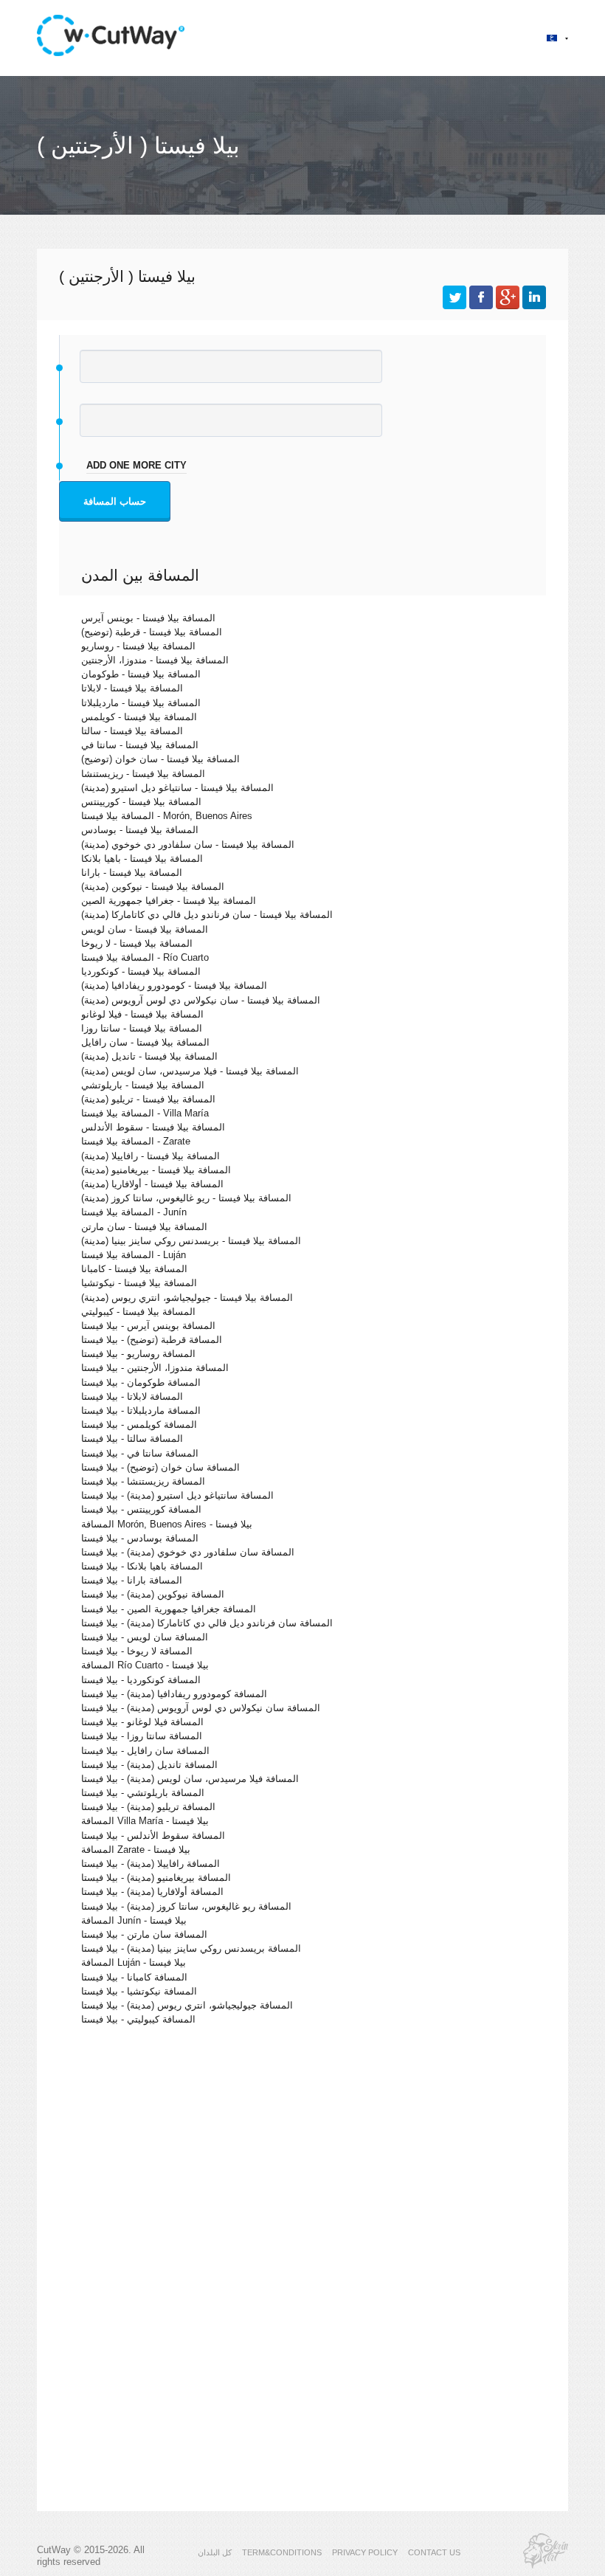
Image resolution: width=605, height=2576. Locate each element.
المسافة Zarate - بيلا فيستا (136, 1850)
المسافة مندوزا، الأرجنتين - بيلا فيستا (155, 1368)
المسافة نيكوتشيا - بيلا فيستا (139, 1991)
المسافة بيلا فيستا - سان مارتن (144, 1227)
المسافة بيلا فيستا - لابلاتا (132, 688)
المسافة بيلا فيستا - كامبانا (134, 1269)
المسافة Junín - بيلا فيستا (134, 1920)
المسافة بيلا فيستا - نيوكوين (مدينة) (153, 887)
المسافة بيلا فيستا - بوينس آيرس (148, 618)
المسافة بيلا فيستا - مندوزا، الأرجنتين (155, 660)
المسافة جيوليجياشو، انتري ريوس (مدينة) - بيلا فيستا (187, 2005)
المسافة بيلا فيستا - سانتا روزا (142, 1028)
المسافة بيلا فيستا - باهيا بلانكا (142, 859)
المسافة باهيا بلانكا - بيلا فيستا (142, 1566)
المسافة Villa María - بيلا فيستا (145, 1821)
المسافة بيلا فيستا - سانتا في (140, 745)
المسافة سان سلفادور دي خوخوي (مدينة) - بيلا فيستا (188, 1552)
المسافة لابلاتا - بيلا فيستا (132, 1396)
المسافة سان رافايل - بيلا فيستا (145, 1751)
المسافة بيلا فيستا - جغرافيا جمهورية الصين (169, 901)
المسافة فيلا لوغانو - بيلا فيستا (142, 1722)
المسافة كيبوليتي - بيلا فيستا (138, 2019)
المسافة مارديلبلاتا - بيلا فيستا (141, 1410)
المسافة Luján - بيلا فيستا (134, 1962)
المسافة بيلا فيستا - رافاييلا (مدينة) (151, 1156)
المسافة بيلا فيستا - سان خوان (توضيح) (160, 759)
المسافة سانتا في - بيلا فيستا (140, 1453)
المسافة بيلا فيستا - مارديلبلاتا (141, 703)
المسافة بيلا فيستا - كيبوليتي (138, 1312)
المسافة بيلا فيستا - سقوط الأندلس (153, 1127)
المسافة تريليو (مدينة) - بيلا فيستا (148, 1807)
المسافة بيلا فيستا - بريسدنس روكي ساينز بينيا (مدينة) (191, 1241)
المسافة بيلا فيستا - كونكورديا (141, 971)
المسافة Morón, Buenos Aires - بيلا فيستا (167, 1524)
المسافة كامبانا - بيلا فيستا (134, 1977)
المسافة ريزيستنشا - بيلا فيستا (143, 1481)
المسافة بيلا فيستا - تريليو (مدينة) (148, 1099)
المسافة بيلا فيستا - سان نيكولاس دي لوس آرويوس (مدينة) (201, 1000)
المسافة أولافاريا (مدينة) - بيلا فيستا (152, 1892)
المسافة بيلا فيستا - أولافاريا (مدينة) (152, 1184)
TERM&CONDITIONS (282, 2552)
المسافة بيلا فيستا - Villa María (145, 1113)
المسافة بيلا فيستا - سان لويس (145, 929)
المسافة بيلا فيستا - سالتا (132, 731)
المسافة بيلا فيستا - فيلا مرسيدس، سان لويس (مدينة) (190, 1071)
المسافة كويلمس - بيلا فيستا (139, 1425)
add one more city (136, 465)
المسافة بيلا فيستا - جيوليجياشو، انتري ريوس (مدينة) (187, 1298)
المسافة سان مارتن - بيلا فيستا (144, 1934)
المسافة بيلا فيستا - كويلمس (139, 717)
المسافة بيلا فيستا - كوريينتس (141, 802)
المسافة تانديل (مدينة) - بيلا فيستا (149, 1765)
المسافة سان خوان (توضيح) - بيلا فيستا (160, 1467)
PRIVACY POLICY (365, 2552)
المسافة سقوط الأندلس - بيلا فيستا (153, 1836)
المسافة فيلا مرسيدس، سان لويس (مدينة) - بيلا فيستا (190, 1779)
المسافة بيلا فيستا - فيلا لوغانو (142, 1014)
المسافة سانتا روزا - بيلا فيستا (142, 1736)
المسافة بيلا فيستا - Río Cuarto (145, 957)
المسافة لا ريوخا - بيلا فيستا (137, 1651)
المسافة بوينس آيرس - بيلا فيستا (148, 1326)
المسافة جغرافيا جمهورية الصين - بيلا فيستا (169, 1609)
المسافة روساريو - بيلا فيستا (138, 1354)
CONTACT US (434, 2552)
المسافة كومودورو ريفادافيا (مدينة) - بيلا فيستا (174, 1694)
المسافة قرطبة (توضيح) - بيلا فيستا (152, 1340)
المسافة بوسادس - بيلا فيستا (140, 1538)
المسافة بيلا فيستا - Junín (134, 1212)
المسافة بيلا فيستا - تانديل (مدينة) (149, 1056)
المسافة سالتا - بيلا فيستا (132, 1439)
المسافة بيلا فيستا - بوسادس (140, 830)
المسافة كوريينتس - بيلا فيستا (141, 1509)
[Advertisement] (302, 2165)
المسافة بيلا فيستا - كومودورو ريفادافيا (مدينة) (174, 985)
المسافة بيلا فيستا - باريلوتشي (143, 1085)
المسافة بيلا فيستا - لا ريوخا (137, 943)
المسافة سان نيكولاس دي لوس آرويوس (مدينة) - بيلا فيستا (201, 1708)
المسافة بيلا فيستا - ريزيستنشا (143, 774)
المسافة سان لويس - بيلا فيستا (145, 1637)
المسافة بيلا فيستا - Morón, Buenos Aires (167, 816)
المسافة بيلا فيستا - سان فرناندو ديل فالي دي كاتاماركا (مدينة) (207, 915)
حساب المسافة (115, 501)
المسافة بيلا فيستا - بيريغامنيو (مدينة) (156, 1170)
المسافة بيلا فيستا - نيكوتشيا (139, 1283)
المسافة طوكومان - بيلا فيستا (141, 1382)
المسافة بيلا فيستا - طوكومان (141, 674)
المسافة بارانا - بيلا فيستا (132, 1580)
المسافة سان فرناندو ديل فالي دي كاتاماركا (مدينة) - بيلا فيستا (207, 1623)
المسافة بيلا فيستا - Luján (134, 1255)
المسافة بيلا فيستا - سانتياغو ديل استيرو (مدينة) (177, 788)
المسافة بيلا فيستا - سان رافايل (145, 1042)
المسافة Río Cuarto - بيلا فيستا (145, 1665)
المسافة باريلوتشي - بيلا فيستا (143, 1793)
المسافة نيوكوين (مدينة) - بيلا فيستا (153, 1594)
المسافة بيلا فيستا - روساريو (138, 646)
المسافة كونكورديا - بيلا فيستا (141, 1680)
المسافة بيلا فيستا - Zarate (136, 1141)
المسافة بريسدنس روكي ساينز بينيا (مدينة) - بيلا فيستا (191, 1948)
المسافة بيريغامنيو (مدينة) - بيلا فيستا (156, 1878)
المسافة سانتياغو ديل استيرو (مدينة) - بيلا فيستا (177, 1495)
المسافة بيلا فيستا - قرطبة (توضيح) (152, 632)
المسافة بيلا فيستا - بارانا (132, 873)
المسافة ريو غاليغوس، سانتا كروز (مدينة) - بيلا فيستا (186, 1906)
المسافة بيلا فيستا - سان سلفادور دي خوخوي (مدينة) (188, 845)
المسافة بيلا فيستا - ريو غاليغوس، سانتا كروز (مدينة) (186, 1198)
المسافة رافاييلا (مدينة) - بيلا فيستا (151, 1864)
